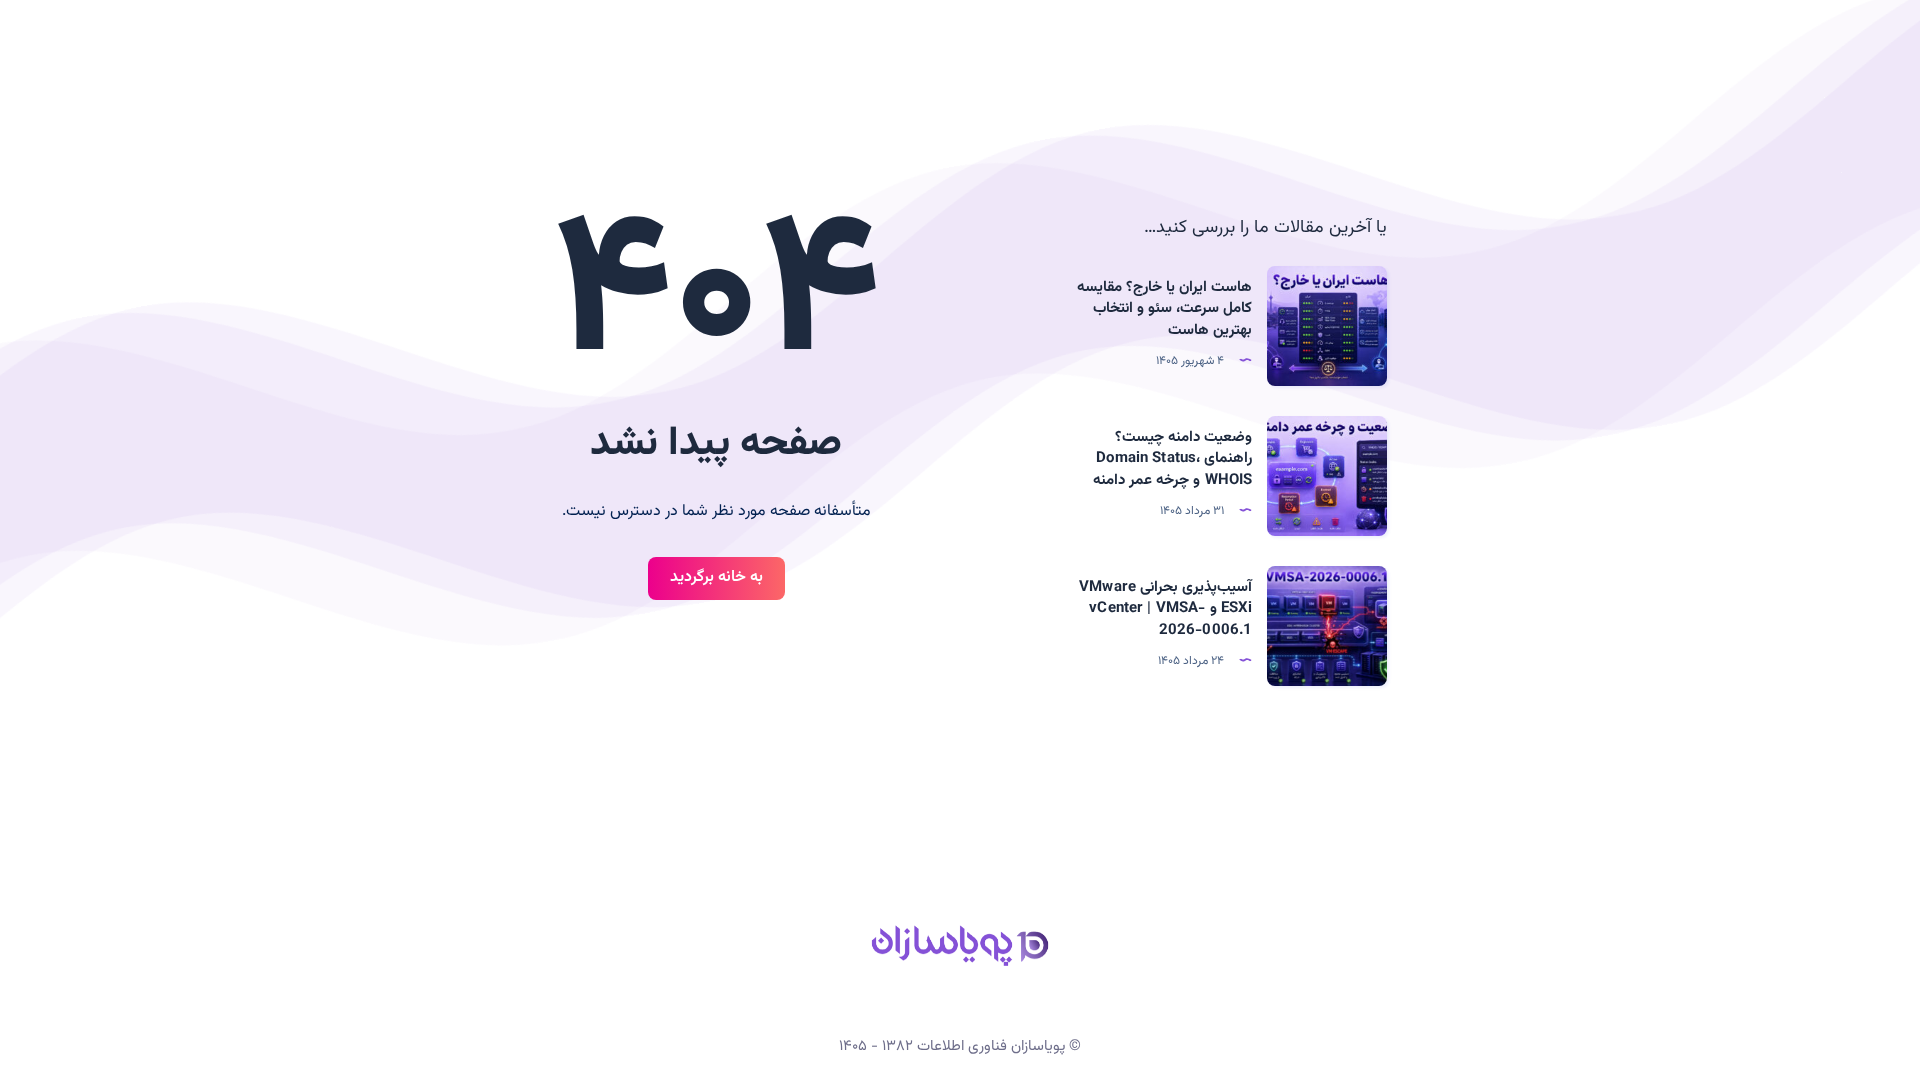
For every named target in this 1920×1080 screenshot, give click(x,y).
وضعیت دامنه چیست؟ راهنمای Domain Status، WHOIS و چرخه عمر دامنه (1172, 459)
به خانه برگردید (716, 577)
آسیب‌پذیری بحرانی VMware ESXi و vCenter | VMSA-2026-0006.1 (1165, 609)
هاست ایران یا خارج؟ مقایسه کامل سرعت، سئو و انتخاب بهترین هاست (1165, 309)
